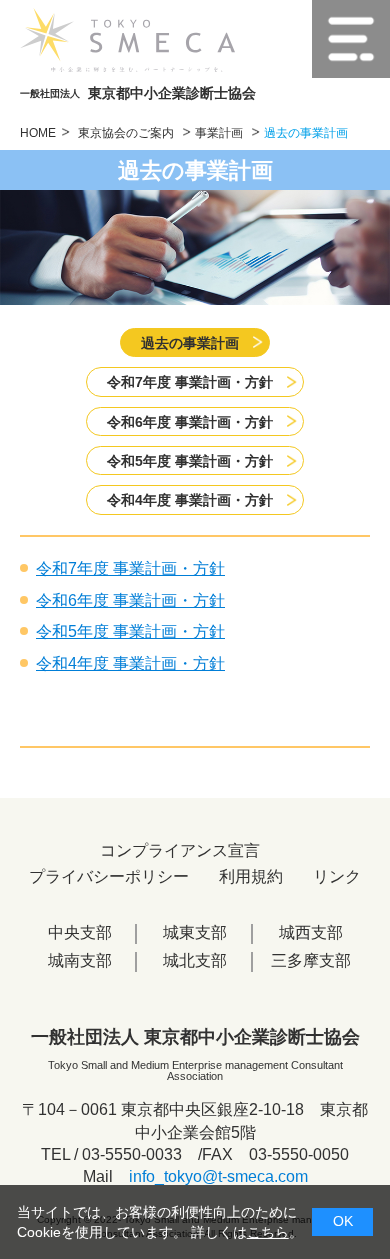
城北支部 (195, 960)
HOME (38, 133)
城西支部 (311, 932)
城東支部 (195, 932)
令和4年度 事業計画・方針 (190, 500)
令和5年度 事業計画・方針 (190, 461)
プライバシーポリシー (109, 876)
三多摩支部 (311, 960)
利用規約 (251, 876)
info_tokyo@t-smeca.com (218, 1176)
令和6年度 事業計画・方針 (190, 422)
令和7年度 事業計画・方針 (190, 382)
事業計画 (220, 133)
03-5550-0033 (132, 1154)
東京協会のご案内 (127, 133)
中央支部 (80, 932)
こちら (268, 1232)
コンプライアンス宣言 (180, 850)
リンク (337, 876)
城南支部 (80, 960)
